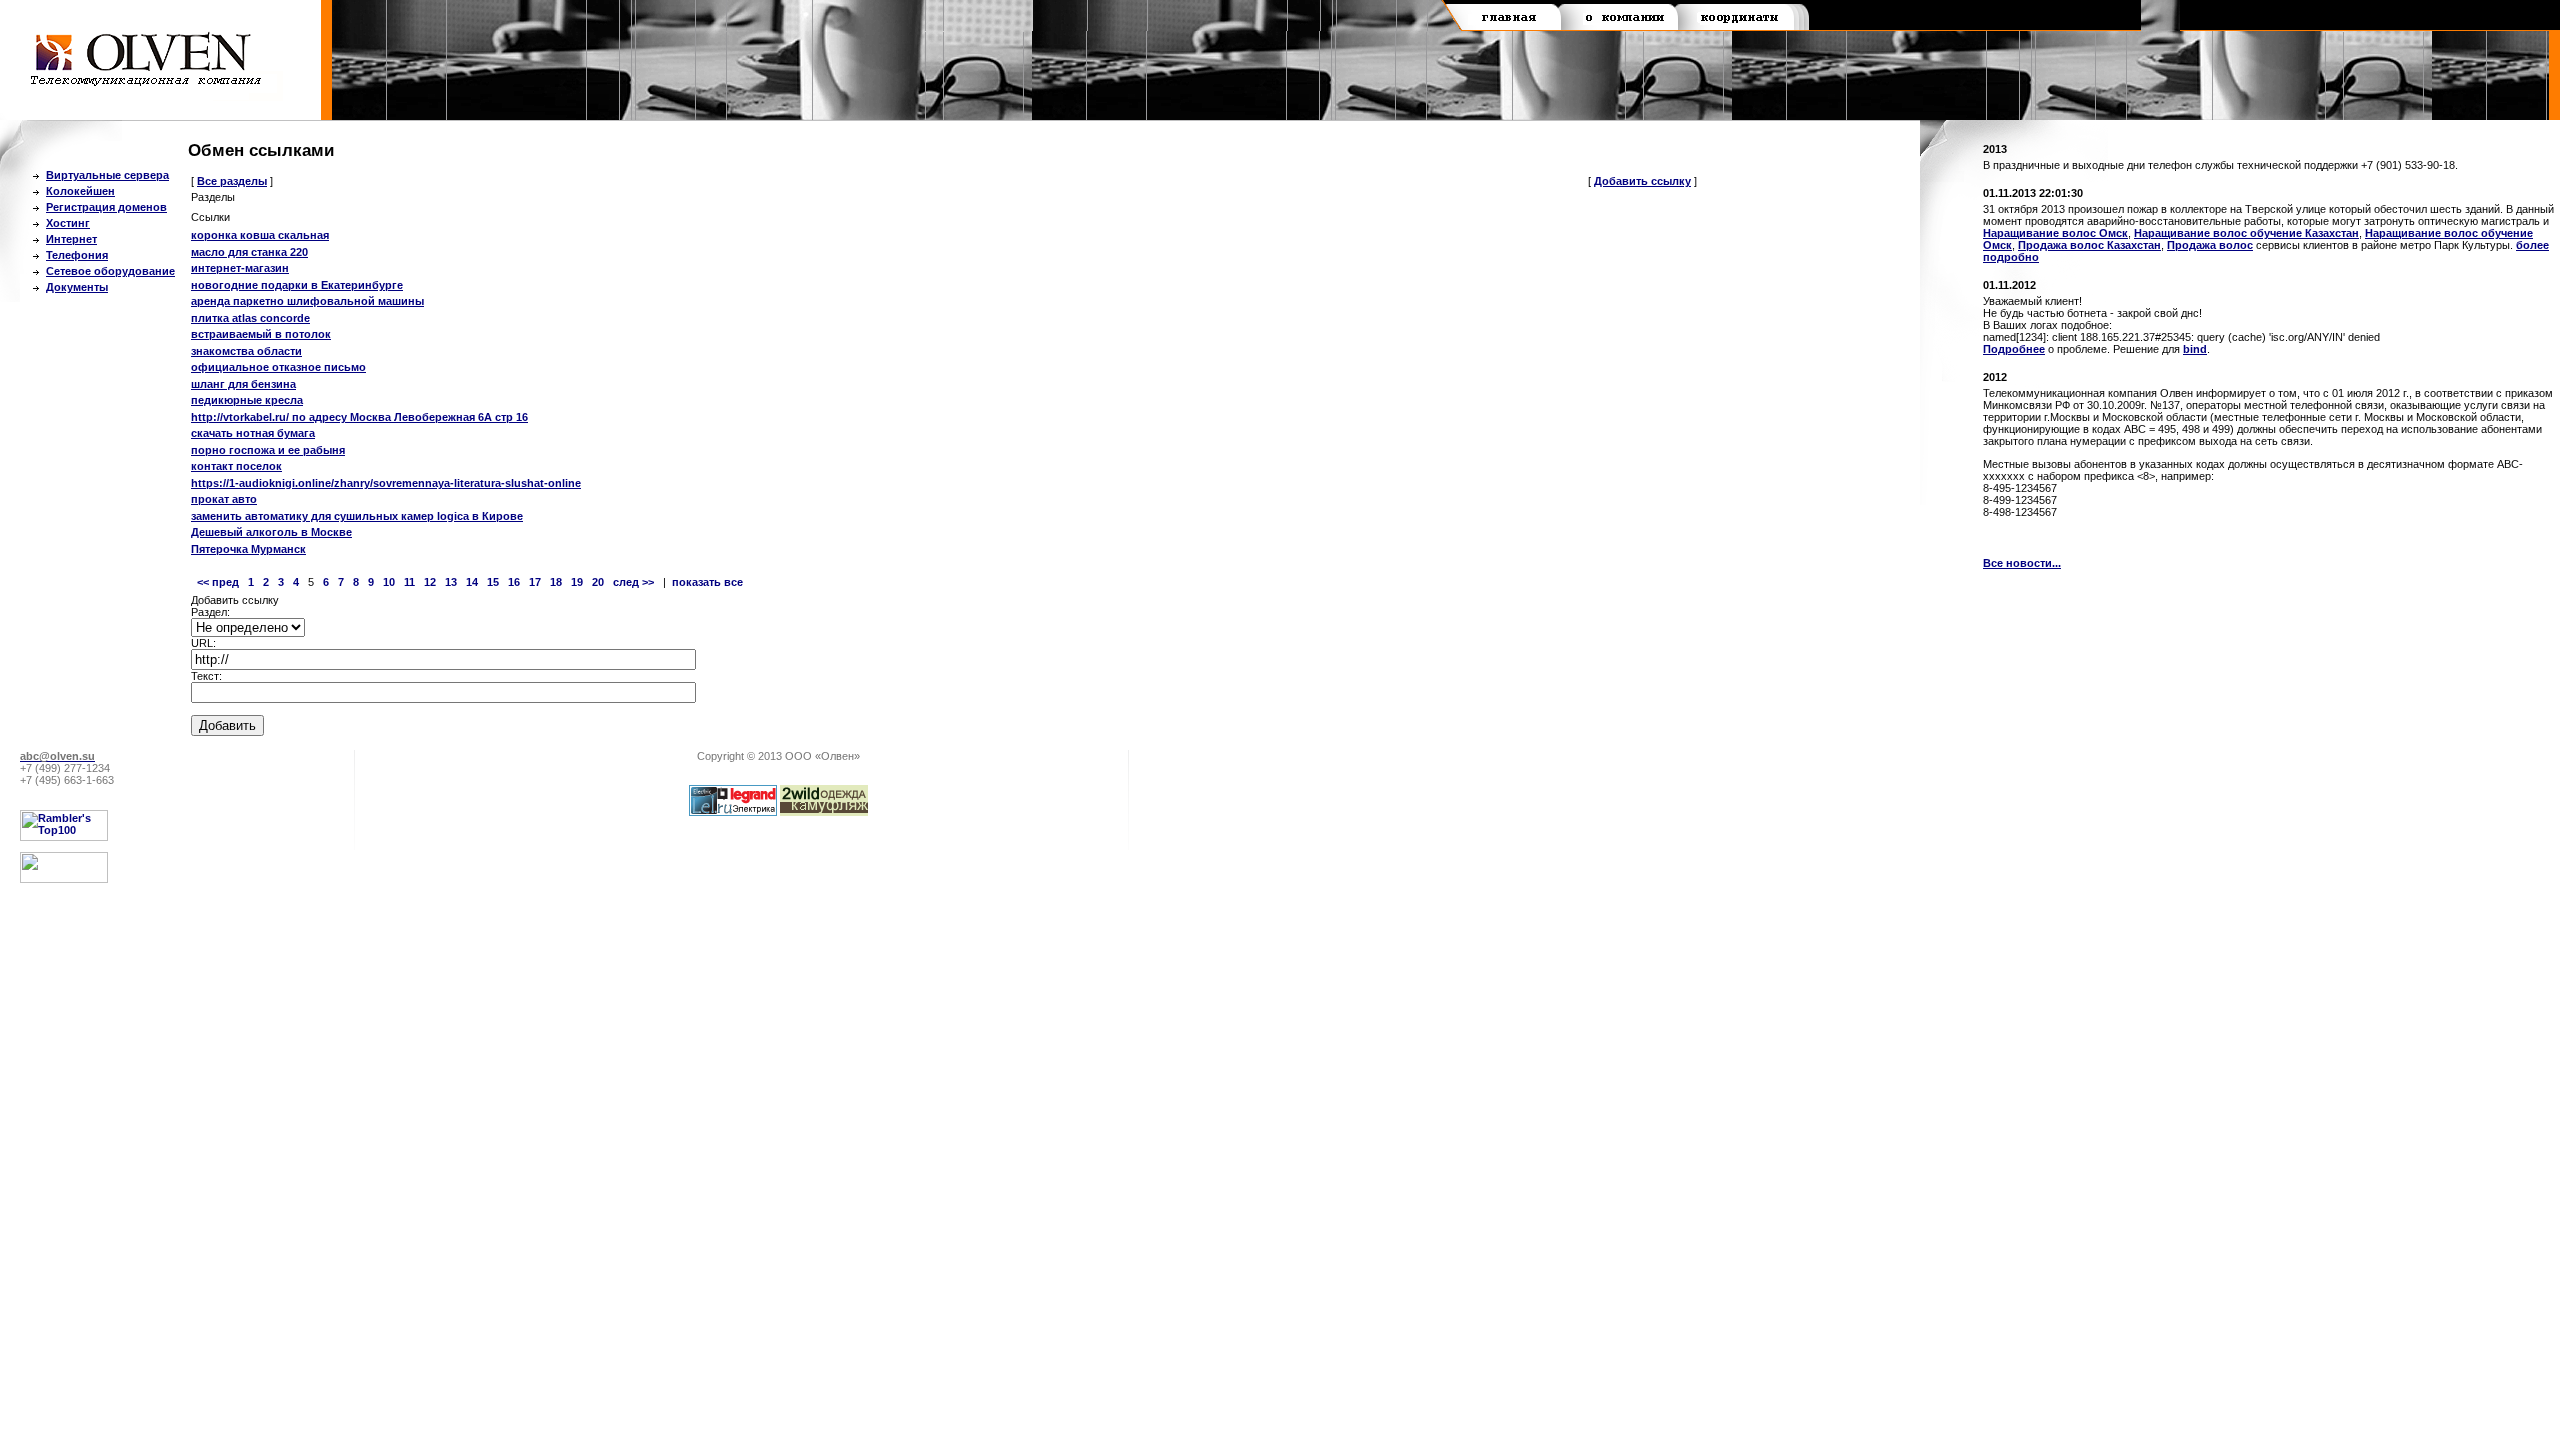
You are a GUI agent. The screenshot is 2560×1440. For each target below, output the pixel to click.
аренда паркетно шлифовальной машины (307, 301)
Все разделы (232, 181)
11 (409, 582)
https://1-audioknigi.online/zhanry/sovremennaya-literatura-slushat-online (386, 483)
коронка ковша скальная (260, 235)
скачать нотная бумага (253, 433)
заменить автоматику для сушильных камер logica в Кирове (357, 516)
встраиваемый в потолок (261, 334)
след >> (633, 582)
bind (2195, 349)
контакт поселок (236, 466)
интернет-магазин (240, 268)
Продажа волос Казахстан (2089, 245)
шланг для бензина (243, 384)
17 (535, 582)
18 (556, 582)
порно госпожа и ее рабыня (268, 450)
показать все (707, 582)
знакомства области (246, 351)
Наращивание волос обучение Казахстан (2246, 233)
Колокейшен (80, 191)
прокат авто (224, 499)
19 (577, 582)
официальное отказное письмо (278, 367)
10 (389, 582)
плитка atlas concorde (250, 318)
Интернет (71, 239)
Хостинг (68, 223)
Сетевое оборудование (110, 271)
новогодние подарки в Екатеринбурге (297, 285)
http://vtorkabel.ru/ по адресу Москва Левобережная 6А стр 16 (359, 417)
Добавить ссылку (1642, 181)
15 (493, 582)
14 (472, 582)
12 (430, 582)
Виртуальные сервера (107, 175)
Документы (77, 287)
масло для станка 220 (249, 252)
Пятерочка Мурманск (248, 549)
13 (451, 582)
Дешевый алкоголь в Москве (271, 532)
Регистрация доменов (106, 207)
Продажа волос (2210, 245)
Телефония (77, 255)
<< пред (218, 582)
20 (598, 582)
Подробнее (2014, 349)
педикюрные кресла (247, 400)
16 (514, 582)
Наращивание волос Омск (2055, 233)
